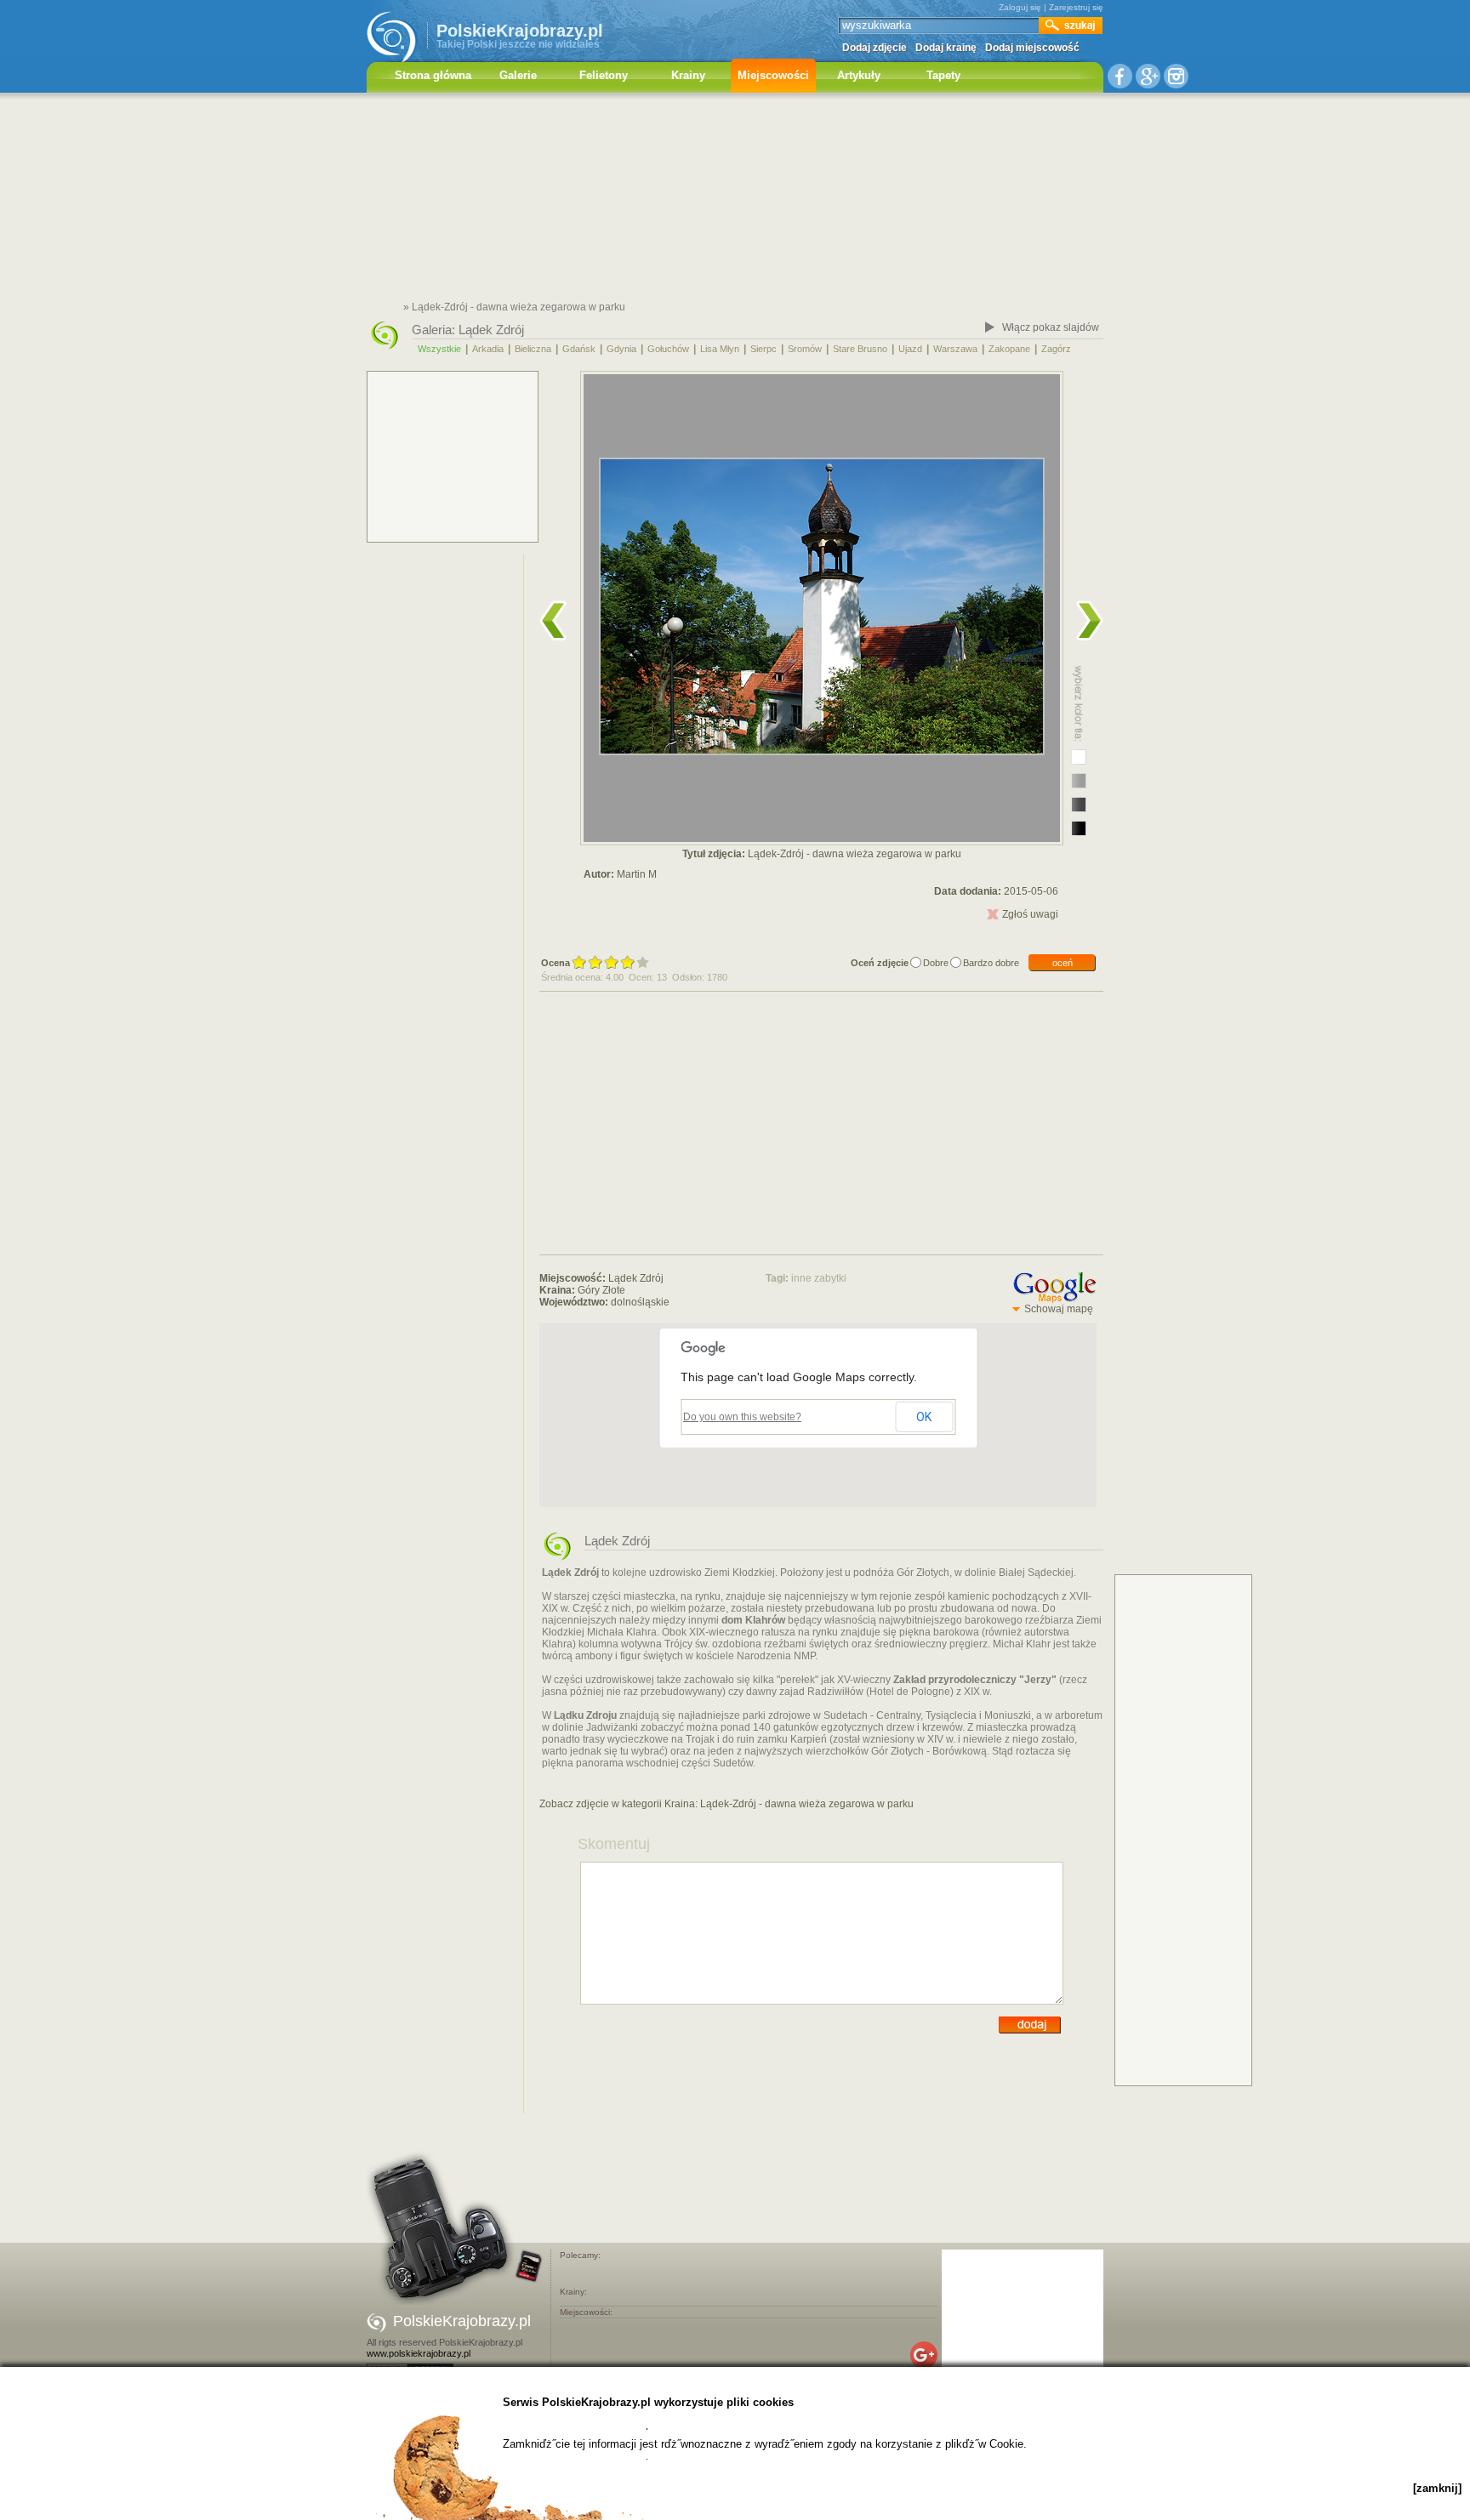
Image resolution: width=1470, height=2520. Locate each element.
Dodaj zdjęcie (875, 48)
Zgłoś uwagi (1030, 914)
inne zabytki (819, 1278)
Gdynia (621, 349)
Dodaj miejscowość (1032, 48)
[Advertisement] (735, 200)
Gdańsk (579, 349)
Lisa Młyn (720, 349)
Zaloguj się (1020, 7)
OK (924, 1417)
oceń (1063, 963)
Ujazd (910, 349)
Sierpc (763, 349)
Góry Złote (601, 1290)
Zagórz (1056, 349)
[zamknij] (1437, 2488)
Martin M (637, 874)
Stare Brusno (860, 349)
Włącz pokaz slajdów (1051, 327)
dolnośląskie (640, 1302)
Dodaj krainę (946, 48)
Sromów (805, 349)
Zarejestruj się (1076, 7)
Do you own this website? (742, 1417)
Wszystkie (439, 349)
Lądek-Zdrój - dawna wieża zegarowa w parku (807, 1804)
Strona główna (433, 75)
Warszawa (955, 349)
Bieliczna (533, 349)
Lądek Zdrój (491, 330)
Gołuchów (668, 349)
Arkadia (488, 349)
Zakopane (1009, 349)
